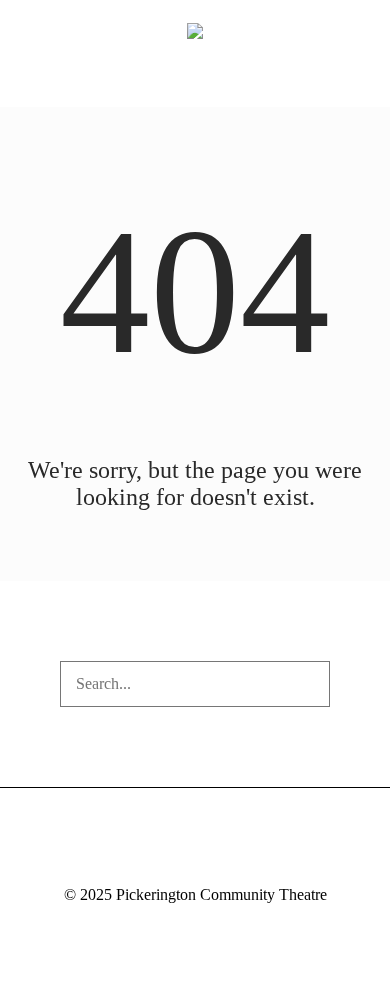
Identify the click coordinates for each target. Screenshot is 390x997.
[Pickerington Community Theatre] (195, 30)
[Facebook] (157, 859)
